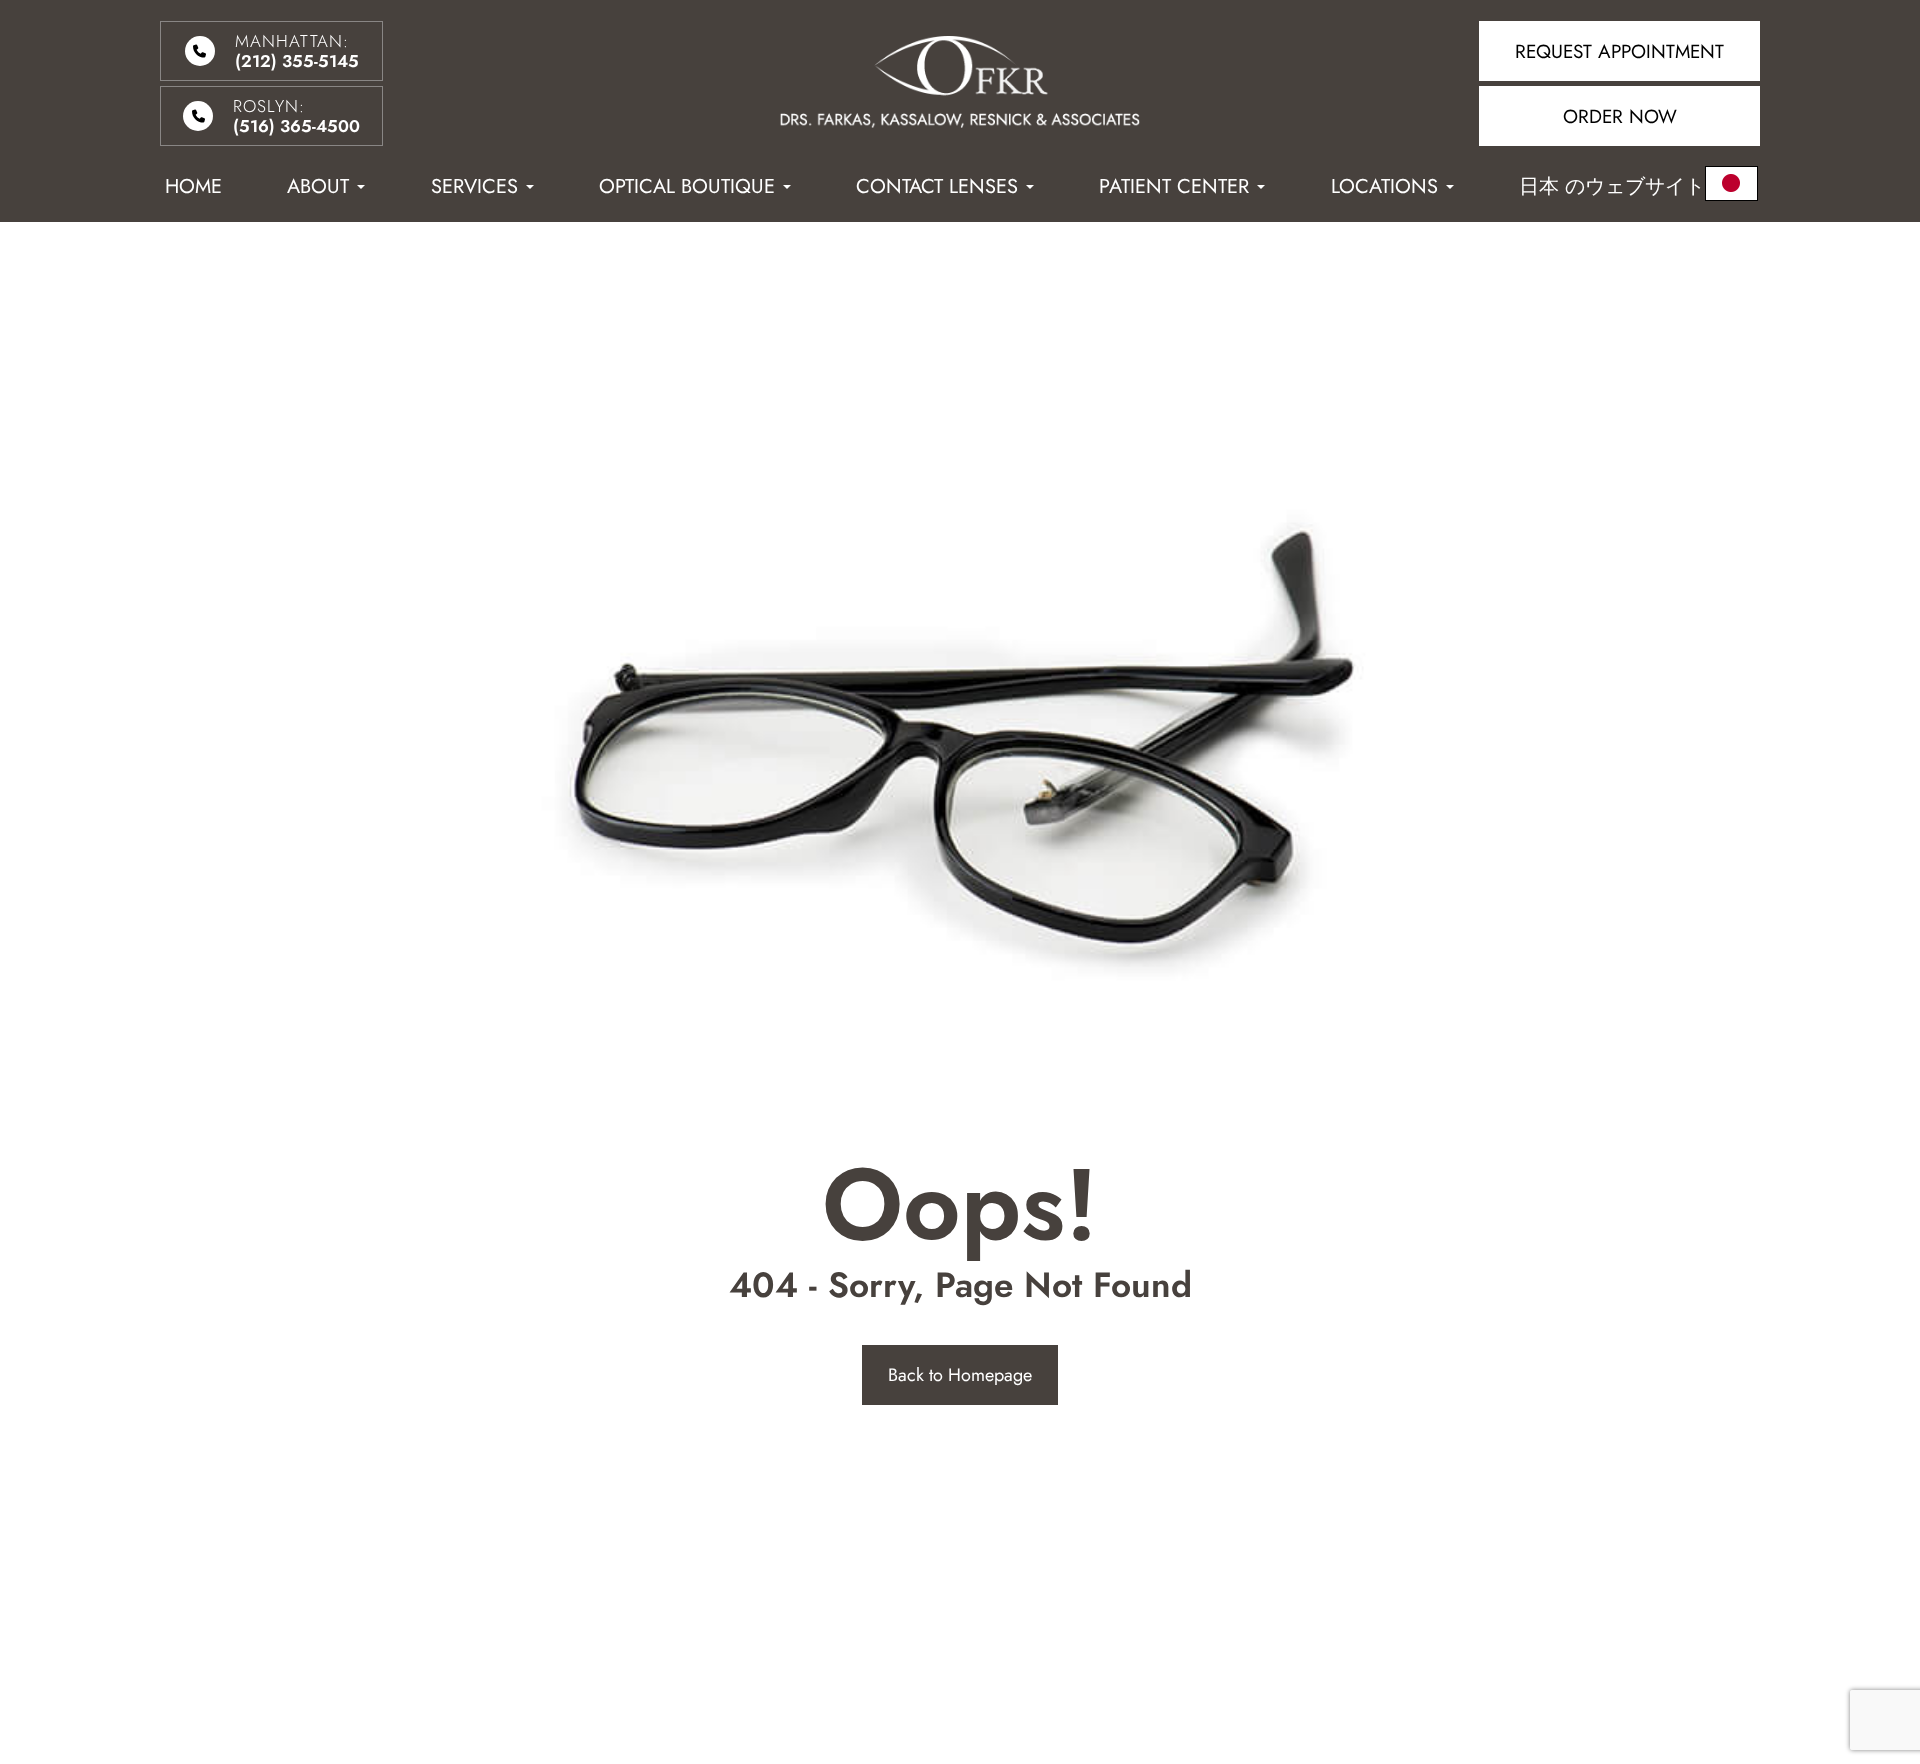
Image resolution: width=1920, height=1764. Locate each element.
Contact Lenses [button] (937, 186)
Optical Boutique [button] (687, 186)
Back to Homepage (960, 1375)
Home (193, 186)
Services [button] (474, 186)
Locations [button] (1384, 186)
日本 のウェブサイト (1612, 186)
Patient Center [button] (1174, 186)
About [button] (318, 186)
